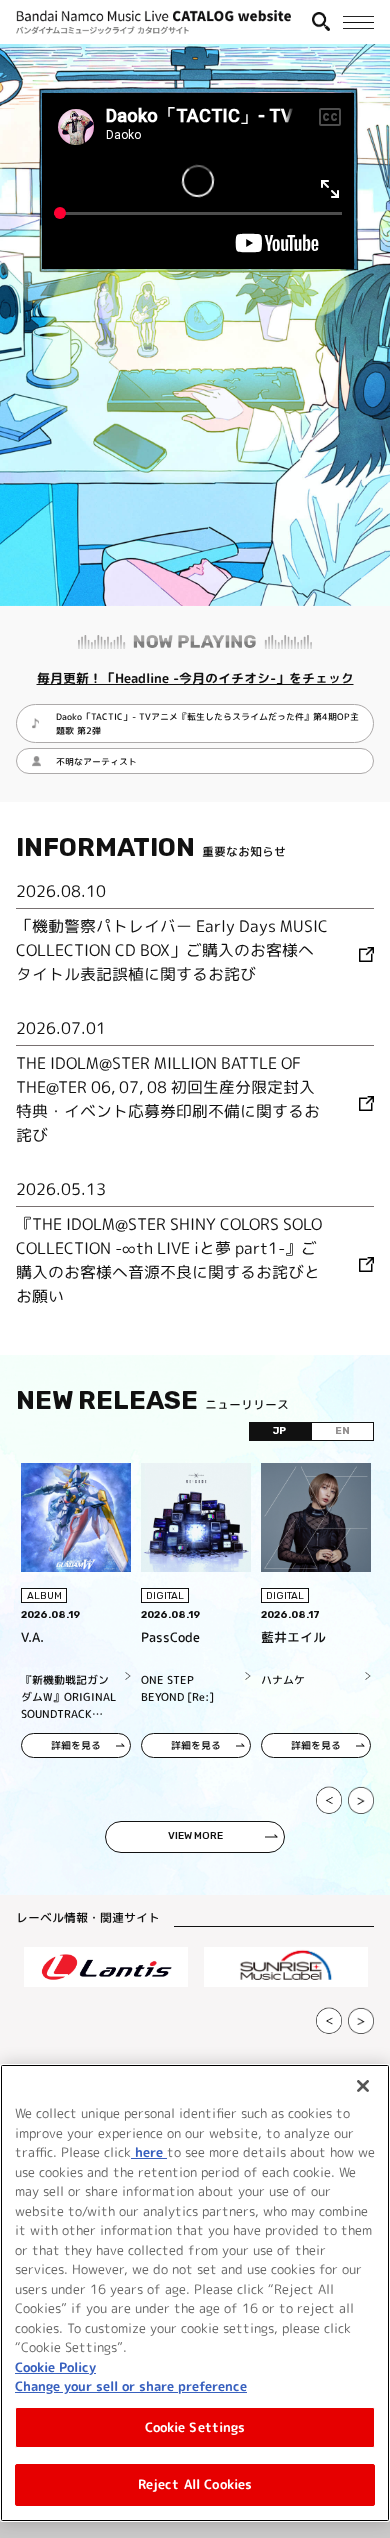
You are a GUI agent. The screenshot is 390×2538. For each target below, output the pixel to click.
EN (342, 1431)
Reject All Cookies (195, 2484)
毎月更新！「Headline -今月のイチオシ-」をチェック (195, 678)
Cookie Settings (195, 2427)
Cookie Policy (55, 2367)
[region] (195, 2293)
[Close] (363, 2086)
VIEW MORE (195, 1836)
